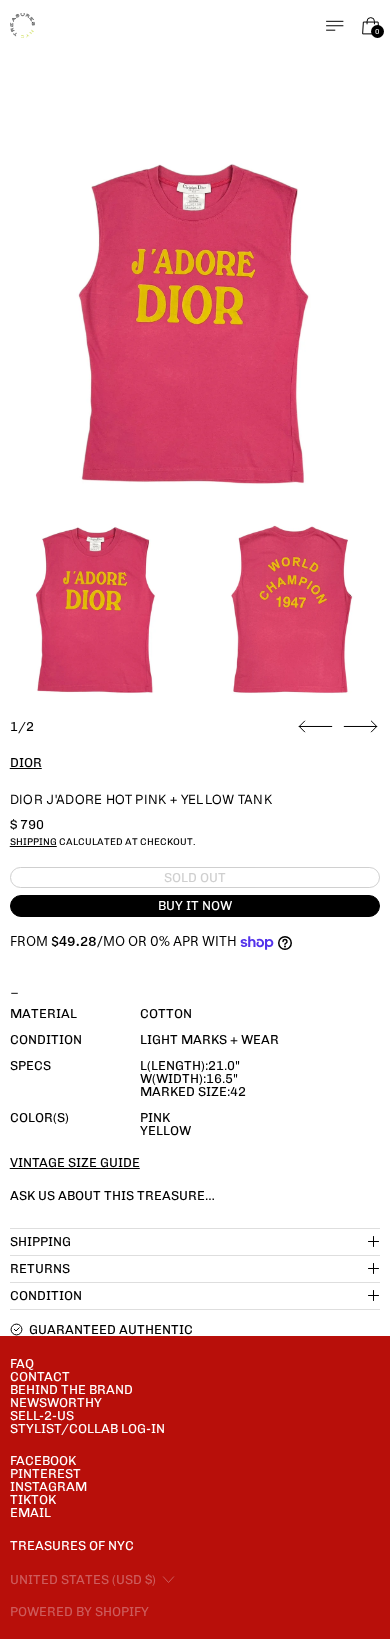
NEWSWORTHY (56, 1402)
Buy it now (195, 905)
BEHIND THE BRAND (71, 1389)
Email (30, 1512)
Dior (26, 762)
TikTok (33, 1499)
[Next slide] (360, 727)
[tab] (96, 608)
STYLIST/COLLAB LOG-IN (87, 1428)
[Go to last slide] (315, 727)
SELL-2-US (42, 1415)
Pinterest (45, 1473)
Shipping (33, 841)
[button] (195, 320)
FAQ (22, 1363)
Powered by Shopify (79, 1611)
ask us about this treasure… (112, 1195)
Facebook (43, 1460)
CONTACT (40, 1376)
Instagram (48, 1486)
